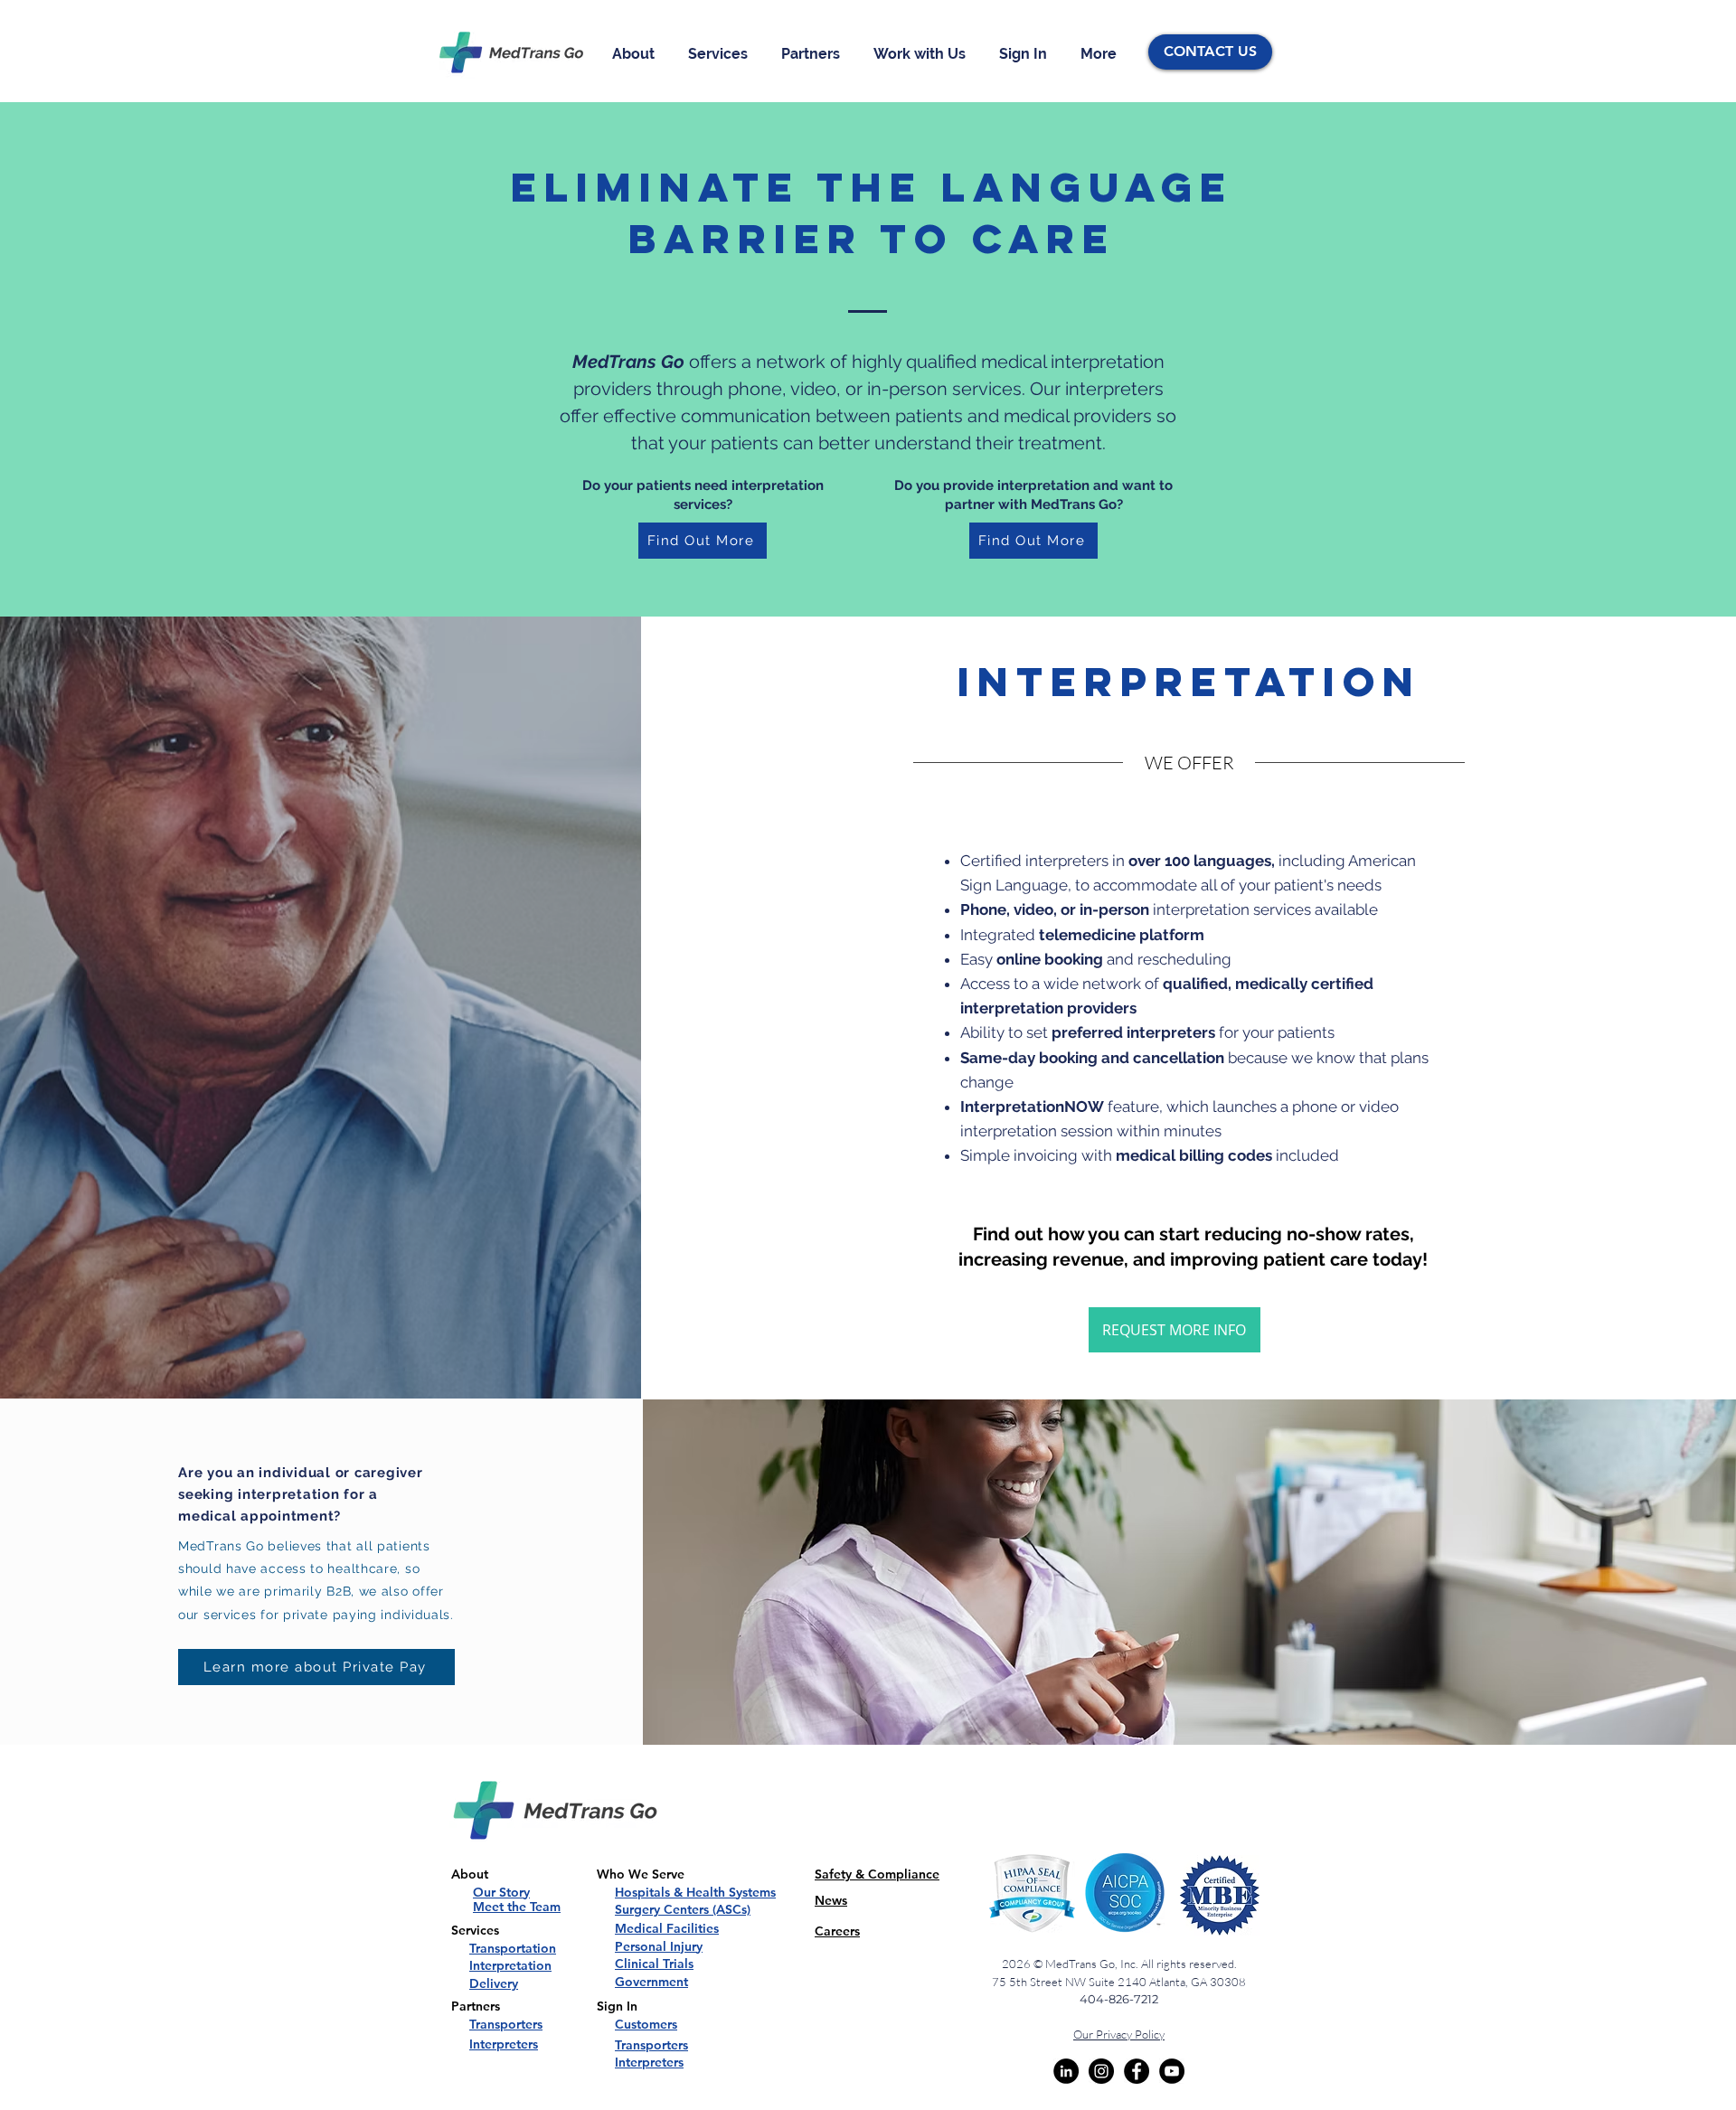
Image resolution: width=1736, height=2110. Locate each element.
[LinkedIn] (1066, 2071)
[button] (637, 54)
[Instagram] (1101, 2071)
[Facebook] (1137, 2071)
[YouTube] (1172, 2071)
